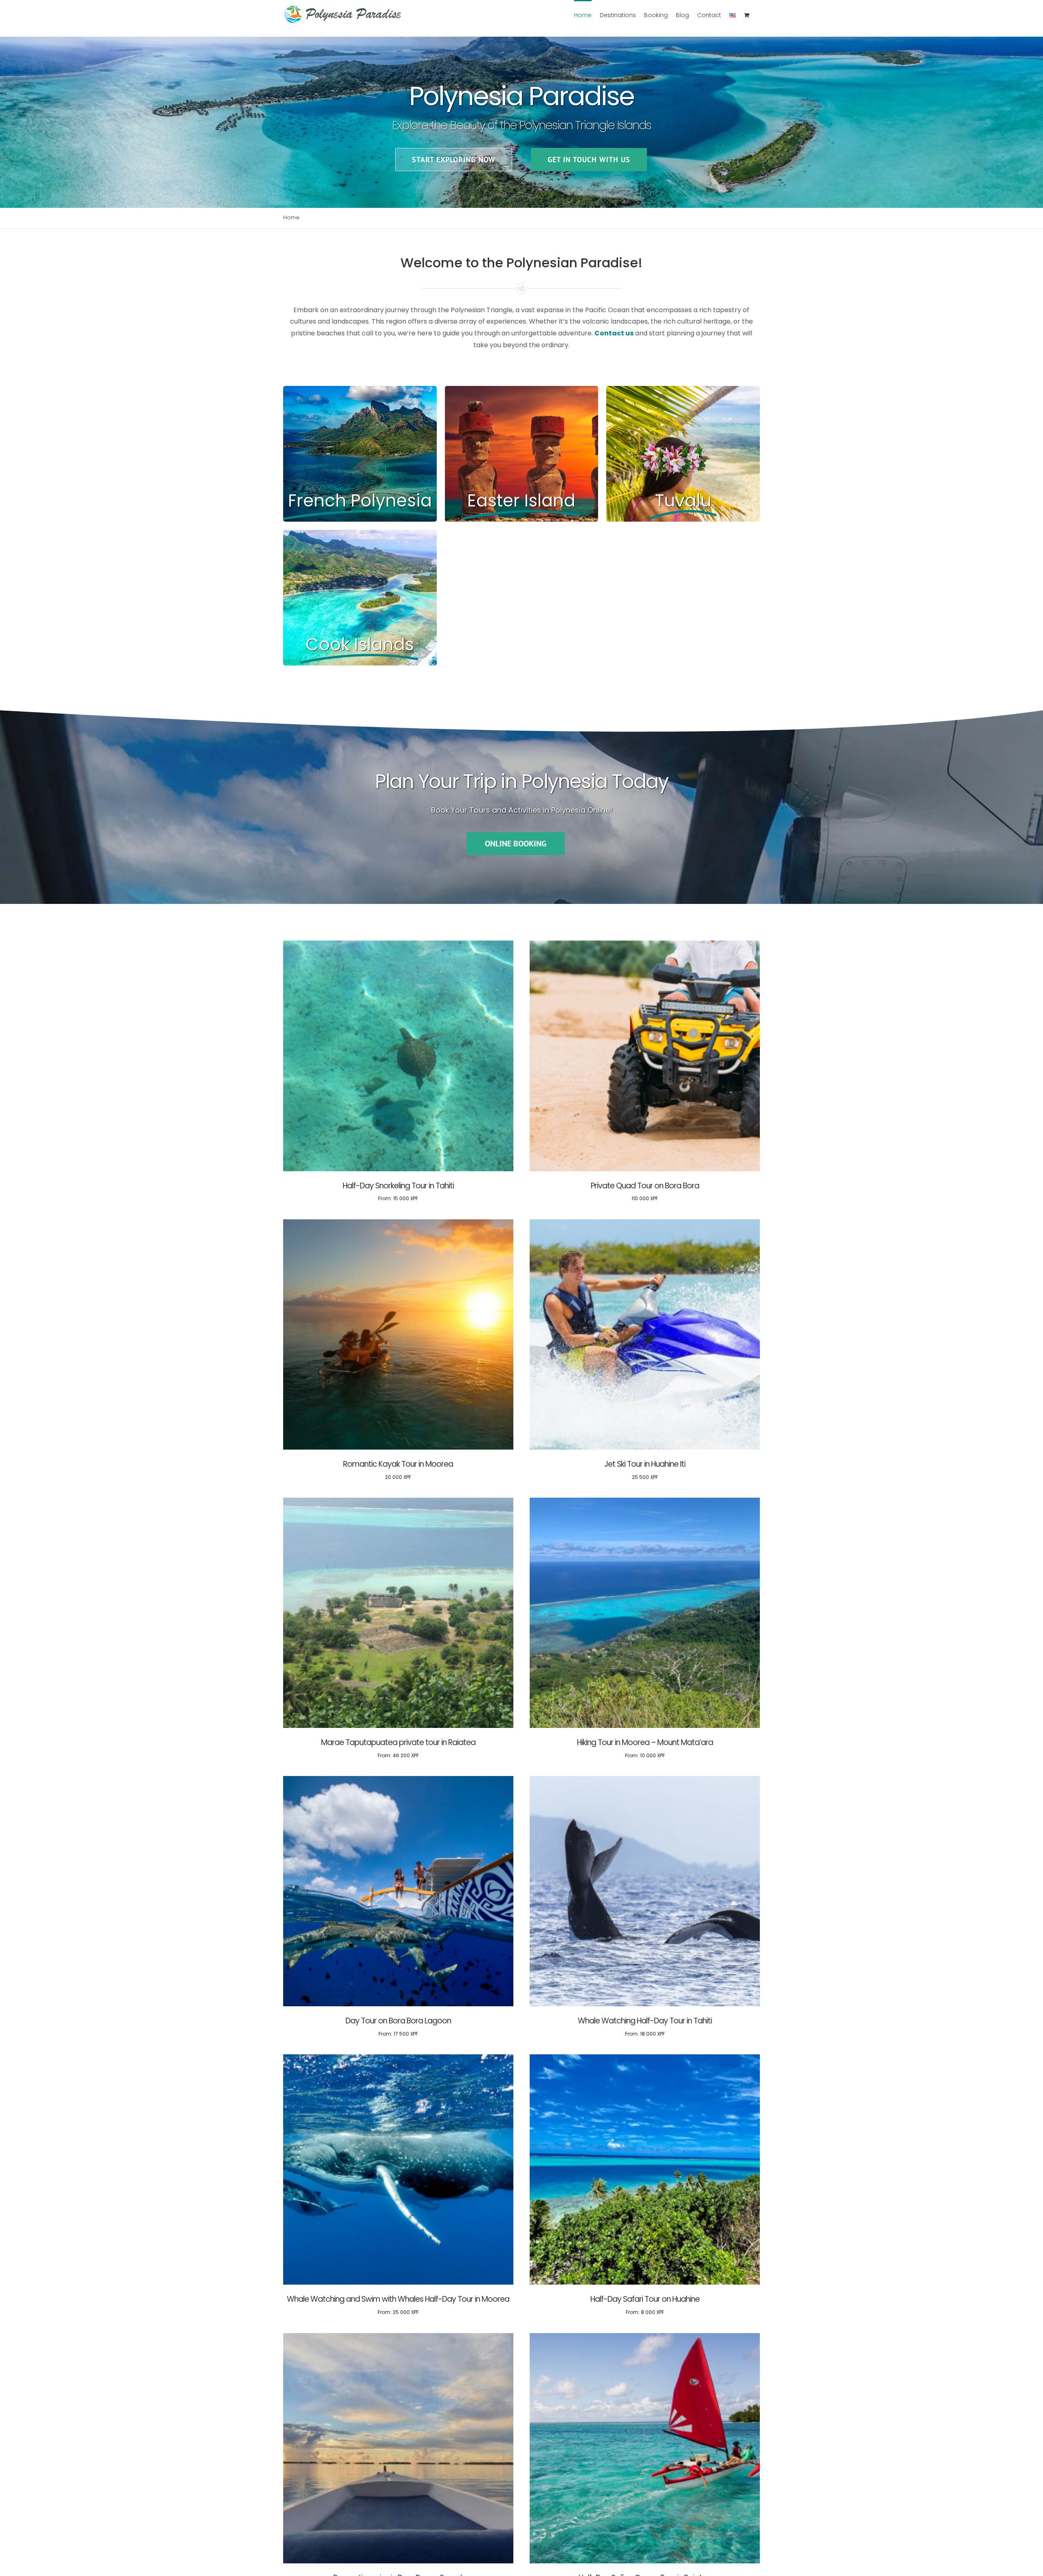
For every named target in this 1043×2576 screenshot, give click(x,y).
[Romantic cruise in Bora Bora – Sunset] (398, 2338)
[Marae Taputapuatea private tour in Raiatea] (398, 1502)
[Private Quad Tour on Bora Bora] (645, 945)
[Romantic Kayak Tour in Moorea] (398, 1224)
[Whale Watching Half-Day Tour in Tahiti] (645, 1781)
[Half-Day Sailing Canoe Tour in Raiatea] (645, 2338)
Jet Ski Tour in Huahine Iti (645, 1464)
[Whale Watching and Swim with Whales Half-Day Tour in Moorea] (398, 2059)
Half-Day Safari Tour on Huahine (645, 2299)
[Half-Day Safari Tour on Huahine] (645, 2059)
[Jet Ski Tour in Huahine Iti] (645, 1224)
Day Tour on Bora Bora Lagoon (398, 2021)
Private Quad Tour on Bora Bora (645, 1186)
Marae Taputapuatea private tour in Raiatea (398, 1742)
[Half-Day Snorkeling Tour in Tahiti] (398, 945)
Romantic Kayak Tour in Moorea (398, 1464)
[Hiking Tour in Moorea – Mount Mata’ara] (645, 1502)
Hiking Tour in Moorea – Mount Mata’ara (645, 1742)
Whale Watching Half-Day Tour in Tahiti (645, 2021)
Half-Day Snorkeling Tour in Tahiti (398, 1186)
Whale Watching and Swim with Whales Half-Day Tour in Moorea (398, 2299)
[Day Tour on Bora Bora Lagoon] (398, 1781)
